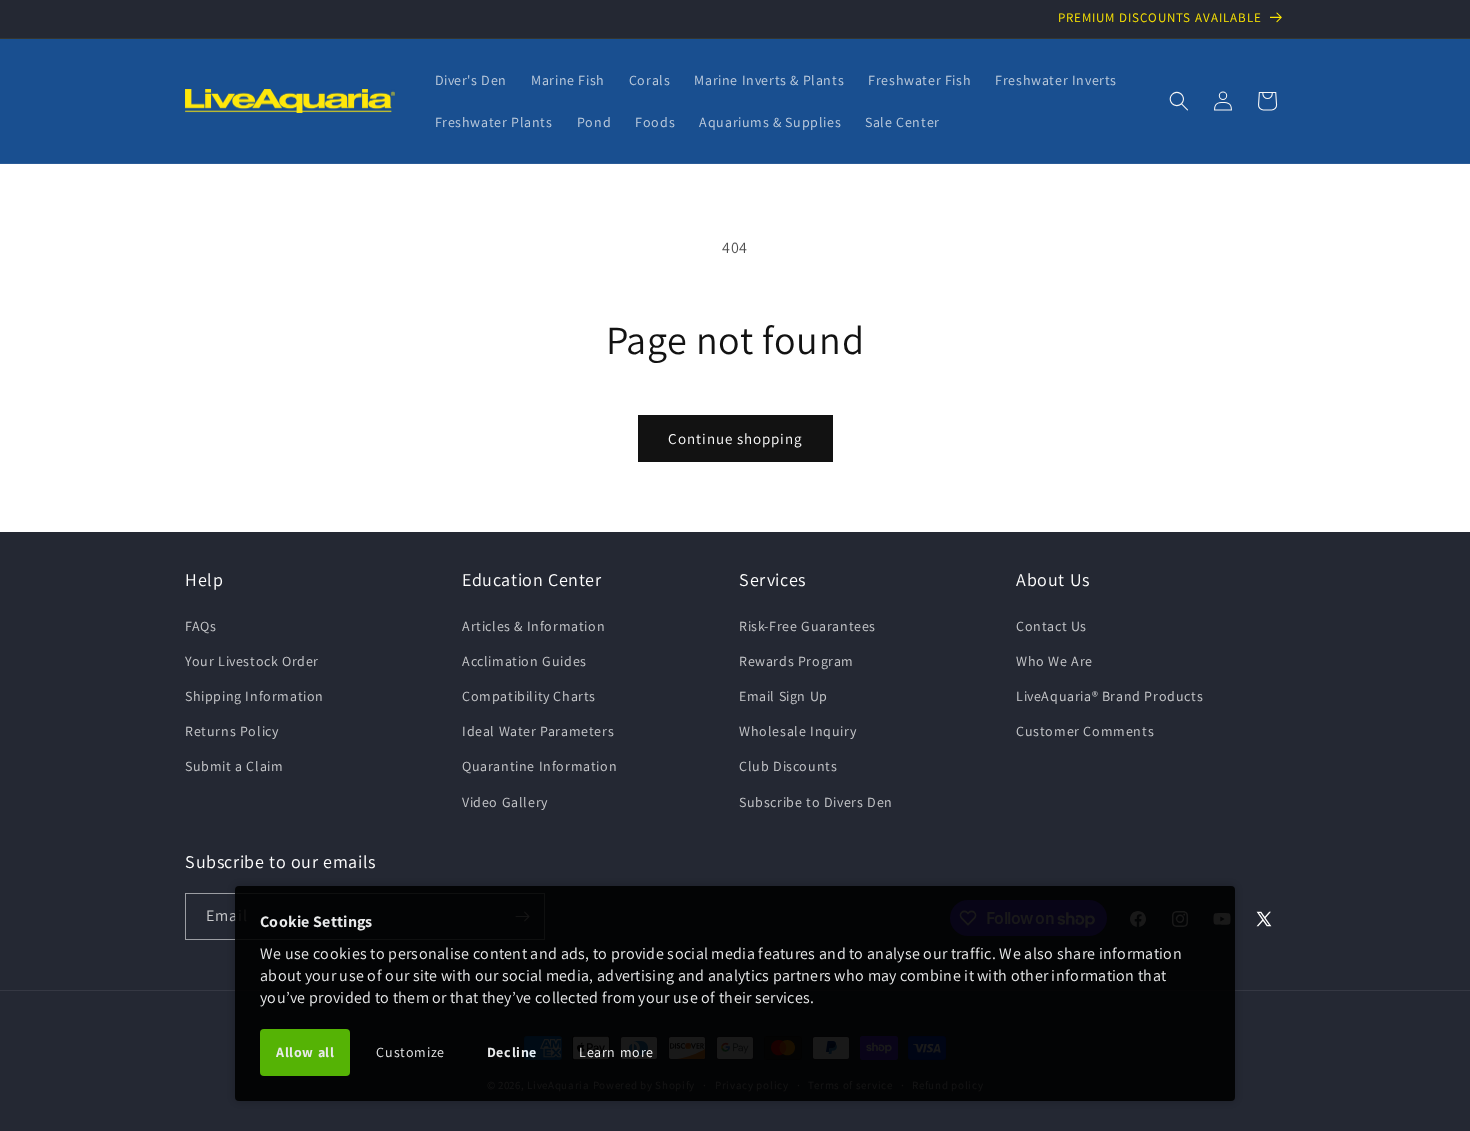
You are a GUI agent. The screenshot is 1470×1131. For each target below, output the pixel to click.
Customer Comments (1085, 731)
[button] (1179, 101)
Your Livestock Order (252, 661)
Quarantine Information (539, 766)
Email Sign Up (783, 696)
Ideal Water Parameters (538, 731)
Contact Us (1051, 626)
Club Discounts (788, 766)
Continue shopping (735, 438)
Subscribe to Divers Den (816, 802)
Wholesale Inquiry (797, 731)
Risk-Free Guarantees (807, 626)
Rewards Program (796, 661)
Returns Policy (231, 731)
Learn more (616, 1052)
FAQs (200, 626)
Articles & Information (533, 626)
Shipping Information (254, 696)
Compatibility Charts (529, 696)
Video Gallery (505, 802)
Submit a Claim (234, 766)
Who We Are (1054, 661)
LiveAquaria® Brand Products (1109, 696)
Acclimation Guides (524, 661)
